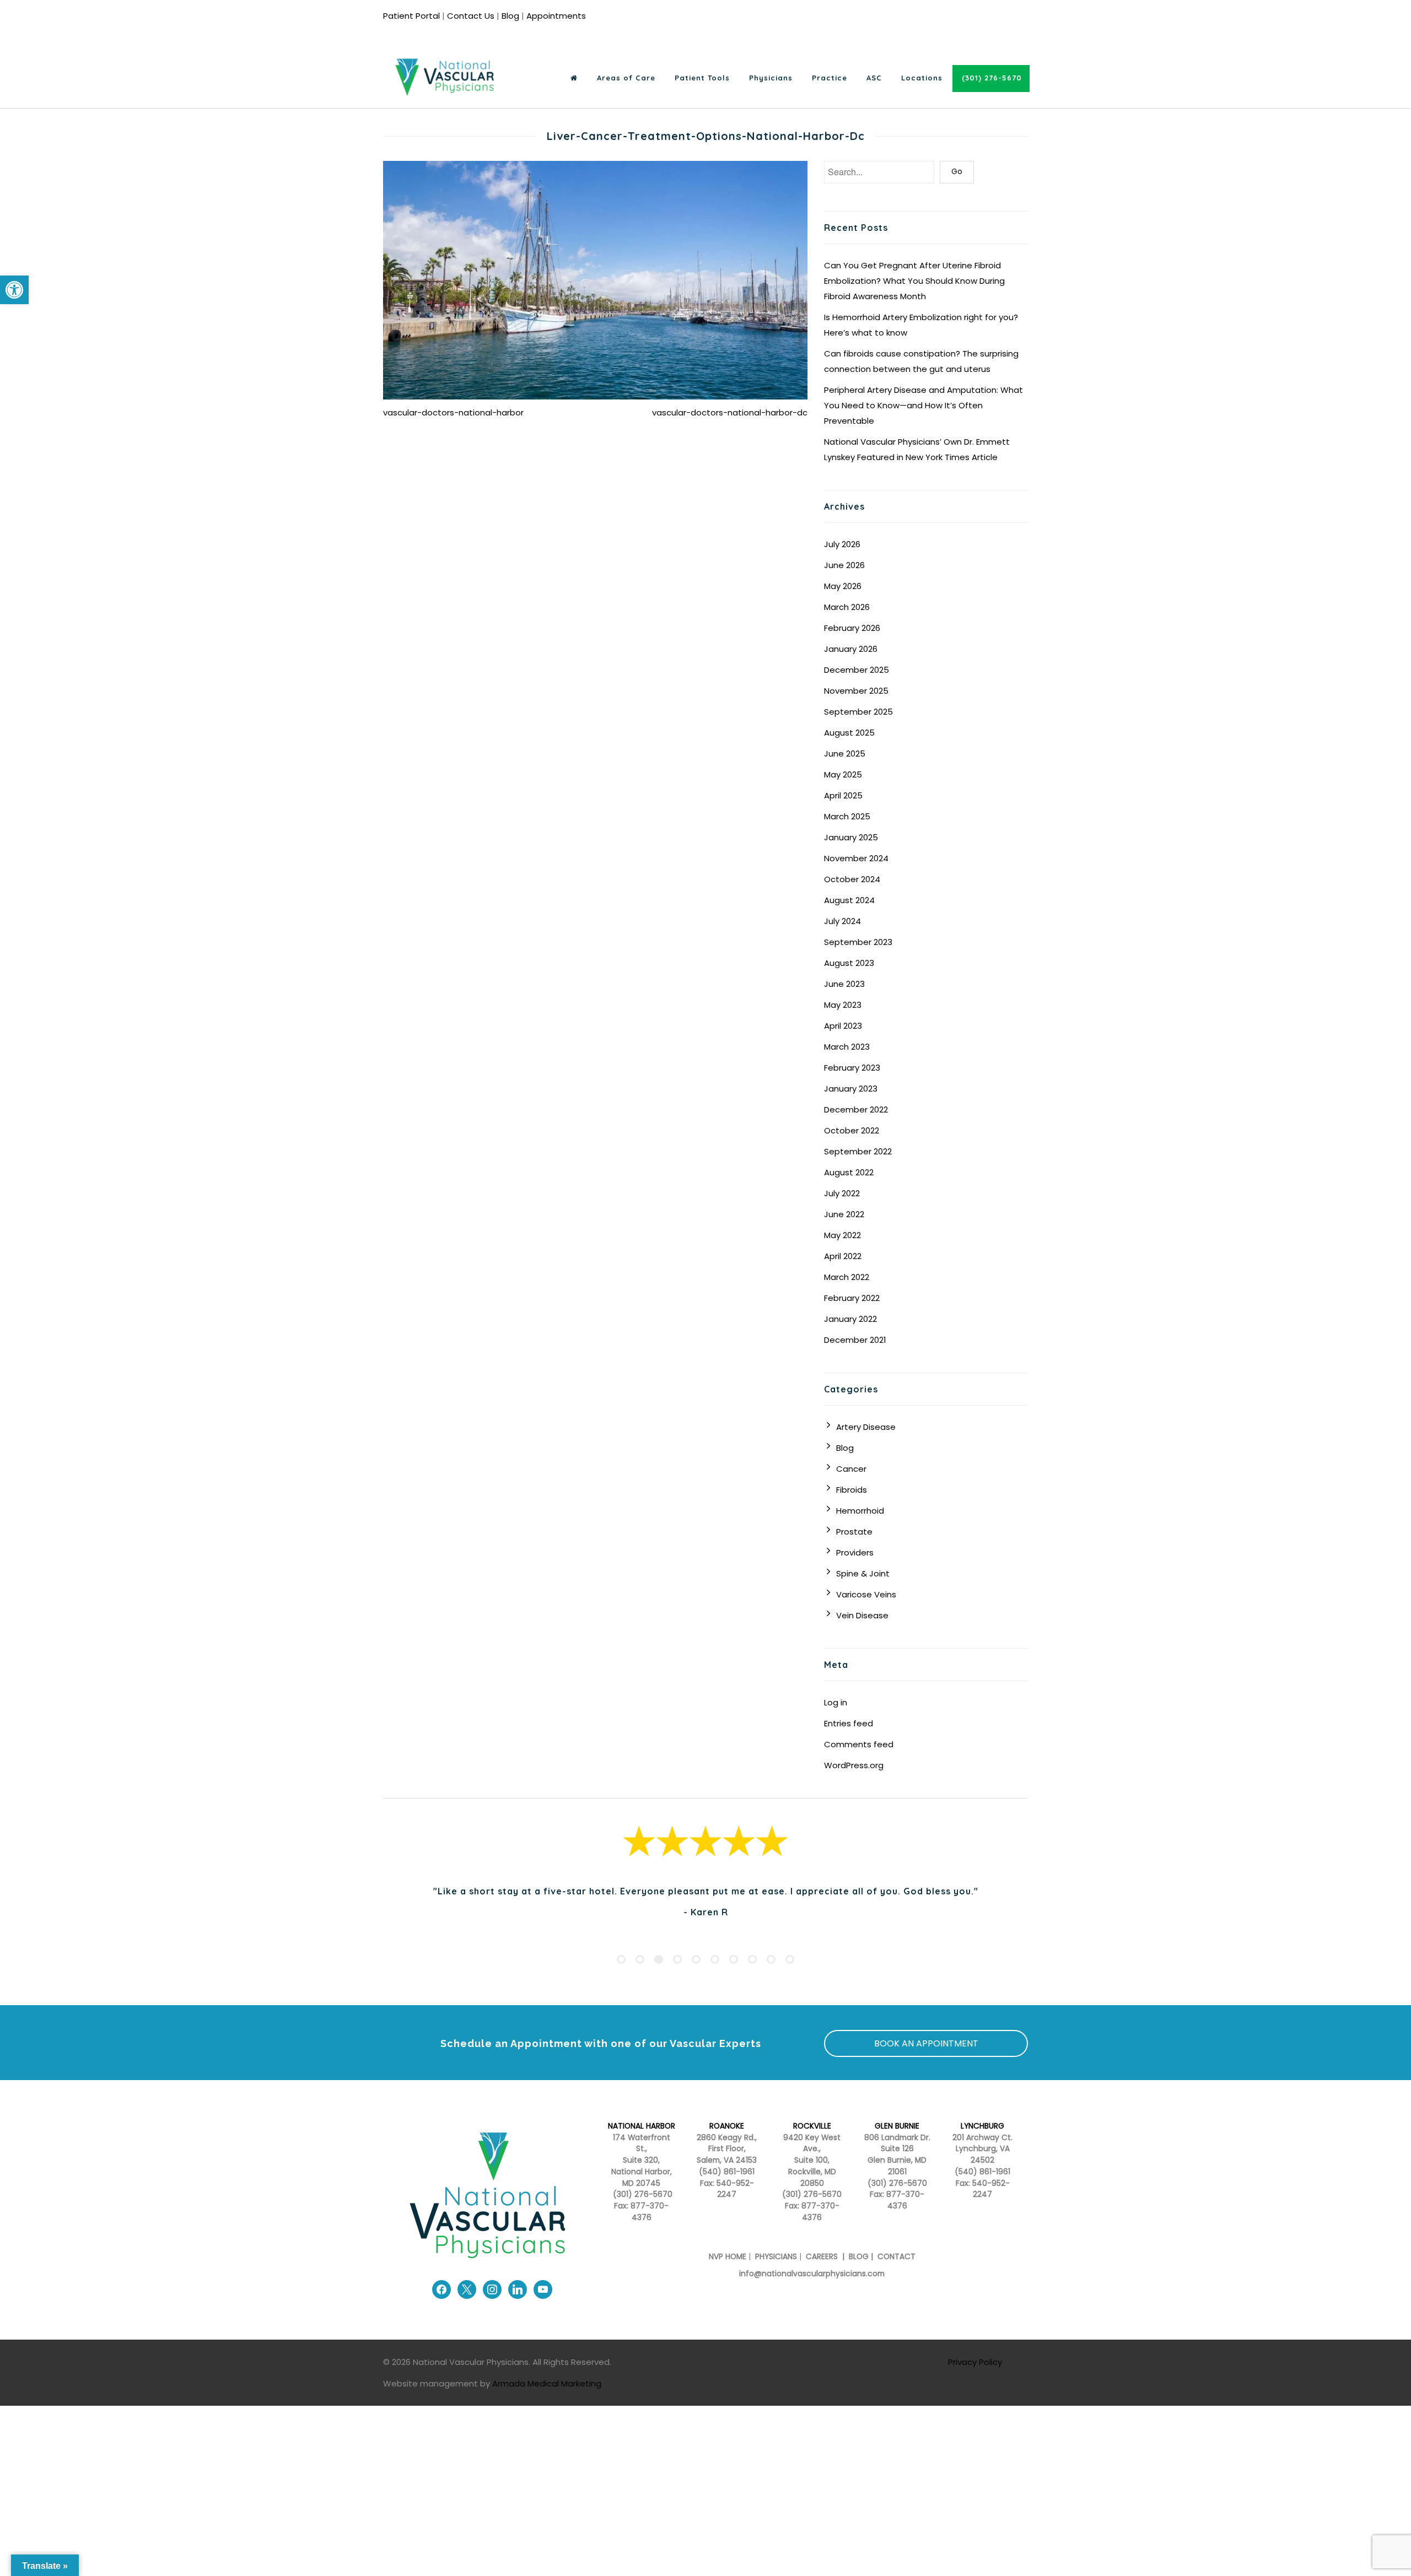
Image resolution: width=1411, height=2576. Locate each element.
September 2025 (858, 712)
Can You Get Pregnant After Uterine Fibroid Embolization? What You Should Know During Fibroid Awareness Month (914, 281)
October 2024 (852, 879)
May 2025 (843, 774)
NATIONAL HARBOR (642, 2146)
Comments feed (859, 1744)
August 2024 (849, 900)
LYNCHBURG (982, 2146)
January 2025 (851, 837)
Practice (830, 78)
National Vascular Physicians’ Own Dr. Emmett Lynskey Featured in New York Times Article (917, 449)
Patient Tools (702, 78)
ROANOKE (727, 2146)
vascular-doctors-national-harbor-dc (730, 412)
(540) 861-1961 (727, 2192)
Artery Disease (866, 1427)
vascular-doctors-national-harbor (453, 412)
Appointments (556, 16)
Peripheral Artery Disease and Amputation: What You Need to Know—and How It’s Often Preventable (923, 405)
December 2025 (857, 670)
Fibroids (852, 1490)
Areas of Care (626, 78)
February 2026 (852, 628)
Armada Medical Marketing (547, 2403)
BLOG (859, 2277)
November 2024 (856, 858)
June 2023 (844, 984)
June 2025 (845, 754)
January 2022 (850, 1319)
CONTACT (896, 2277)
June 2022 (844, 1214)
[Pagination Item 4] (677, 1979)
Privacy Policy (975, 2382)
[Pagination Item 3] (659, 1979)
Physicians (771, 78)
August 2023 (849, 963)
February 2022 (852, 1298)
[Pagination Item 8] (752, 1979)
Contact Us (471, 16)
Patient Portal (411, 16)
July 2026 (842, 544)
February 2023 (852, 1068)
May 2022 (842, 1235)
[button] (14, 290)
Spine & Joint (863, 1573)
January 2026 (851, 649)
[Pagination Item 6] (715, 1979)
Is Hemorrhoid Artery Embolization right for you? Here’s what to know (921, 325)
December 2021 (855, 1340)
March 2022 (847, 1277)
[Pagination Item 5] (696, 1979)
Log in (836, 1702)
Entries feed (849, 1723)
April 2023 (843, 1026)
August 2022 (849, 1172)
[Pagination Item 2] (640, 1979)
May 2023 (843, 1005)
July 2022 (842, 1193)
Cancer (851, 1469)
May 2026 (843, 586)
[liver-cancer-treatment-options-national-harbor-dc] (595, 280)
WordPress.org (854, 1765)
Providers (855, 1552)
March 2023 (847, 1047)
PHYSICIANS (776, 2277)
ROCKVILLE (812, 2146)
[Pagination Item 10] (790, 1979)
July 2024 (842, 921)
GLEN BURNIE (897, 2146)
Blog (510, 16)
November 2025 (856, 691)
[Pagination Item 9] (771, 1979)
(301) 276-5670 (812, 2214)
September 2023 (858, 942)
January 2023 (851, 1089)
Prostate (854, 1532)
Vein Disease (862, 1615)
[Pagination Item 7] (734, 1979)
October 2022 (852, 1130)
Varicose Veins (866, 1594)
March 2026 (847, 607)
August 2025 (849, 733)
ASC (874, 78)
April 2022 (843, 1256)
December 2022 (856, 1109)
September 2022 (858, 1151)
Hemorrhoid (860, 1511)
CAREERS (821, 2277)
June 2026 (844, 565)
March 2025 (847, 816)
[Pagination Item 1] (621, 1979)
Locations (922, 78)
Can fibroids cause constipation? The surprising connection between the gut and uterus (921, 361)
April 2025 (843, 795)
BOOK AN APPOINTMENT (926, 2063)
